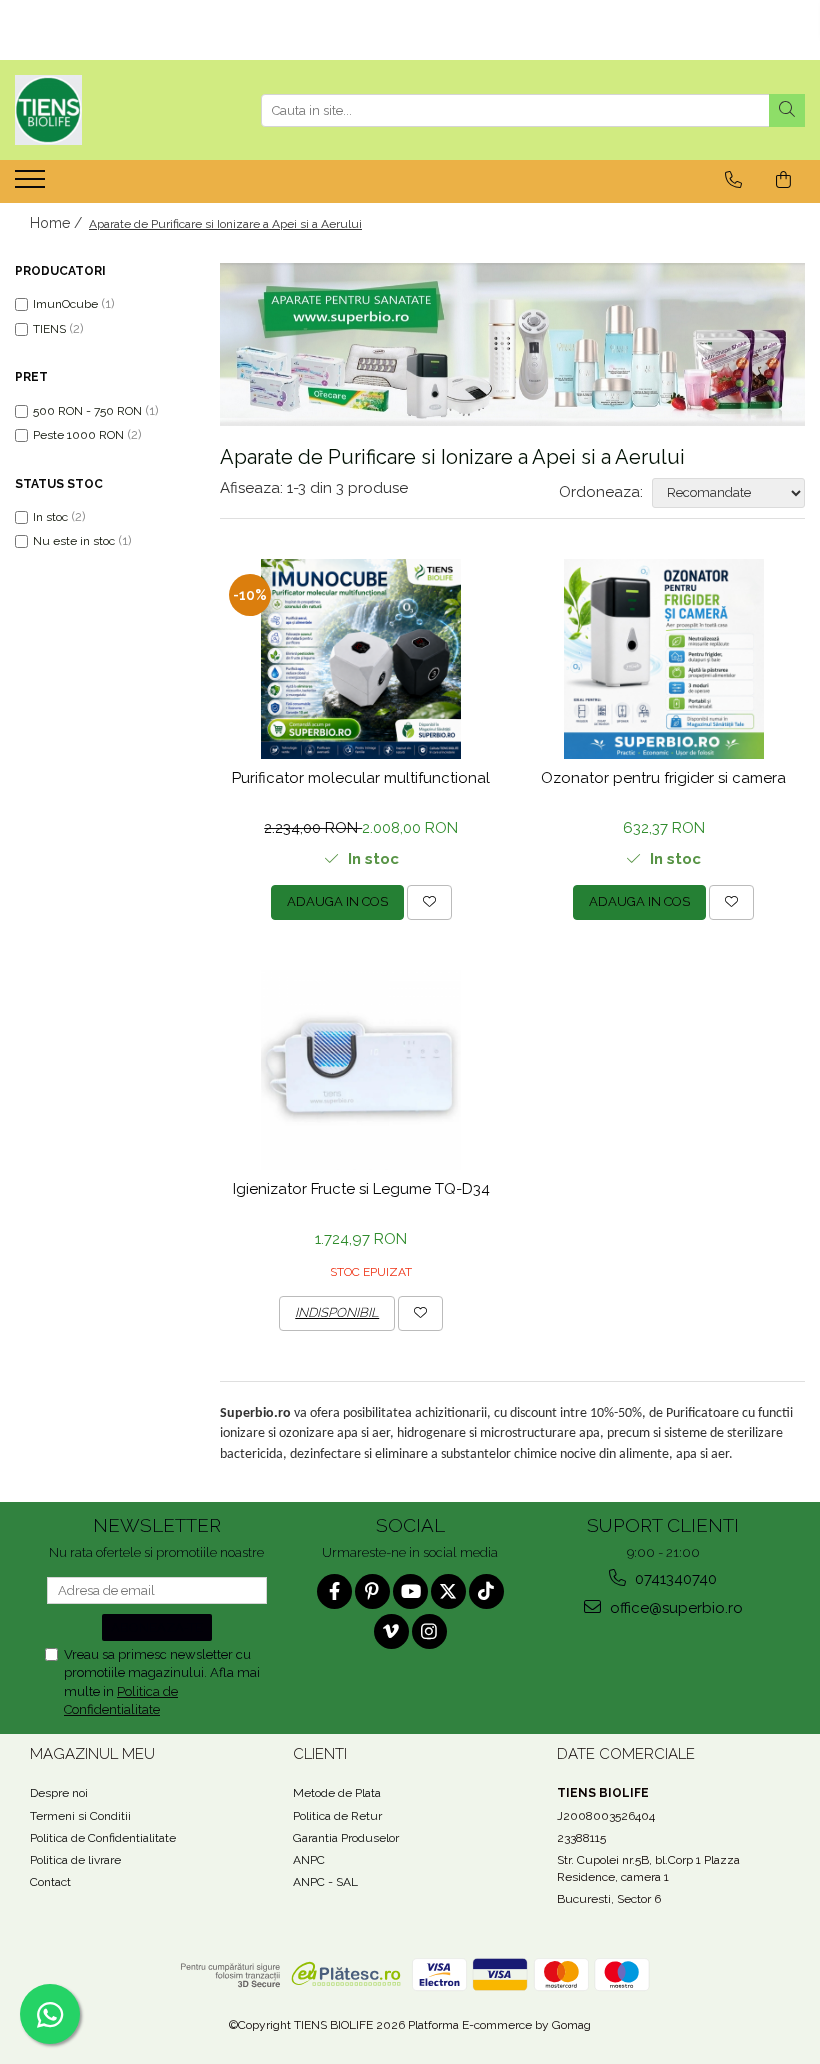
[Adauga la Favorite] (429, 902)
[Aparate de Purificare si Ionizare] (512, 344)
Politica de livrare (75, 1860)
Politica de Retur (337, 1816)
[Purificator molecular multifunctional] (361, 659)
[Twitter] (448, 1591)
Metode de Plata (337, 1793)
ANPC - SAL (325, 1882)
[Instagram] (429, 1631)
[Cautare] (787, 110)
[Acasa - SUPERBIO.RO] (115, 110)
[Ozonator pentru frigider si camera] (664, 659)
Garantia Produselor (346, 1838)
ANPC (309, 1860)
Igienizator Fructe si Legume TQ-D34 (361, 1189)
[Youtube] (410, 1591)
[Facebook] (334, 1591)
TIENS (49, 329)
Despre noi (59, 1793)
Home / (58, 223)
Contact (50, 1882)
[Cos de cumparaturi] (783, 180)
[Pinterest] (372, 1591)
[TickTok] (486, 1591)
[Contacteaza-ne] (733, 180)
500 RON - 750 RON (87, 411)
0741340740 (674, 1579)
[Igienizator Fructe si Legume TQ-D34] (361, 1070)
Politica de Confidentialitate (103, 1838)
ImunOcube (65, 304)
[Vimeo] (391, 1631)
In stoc (50, 517)
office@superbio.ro (674, 1608)
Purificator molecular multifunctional (361, 778)
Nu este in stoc (74, 541)
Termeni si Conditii (80, 1816)
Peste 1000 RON (78, 435)
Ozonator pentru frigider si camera (663, 778)
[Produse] (32, 185)
